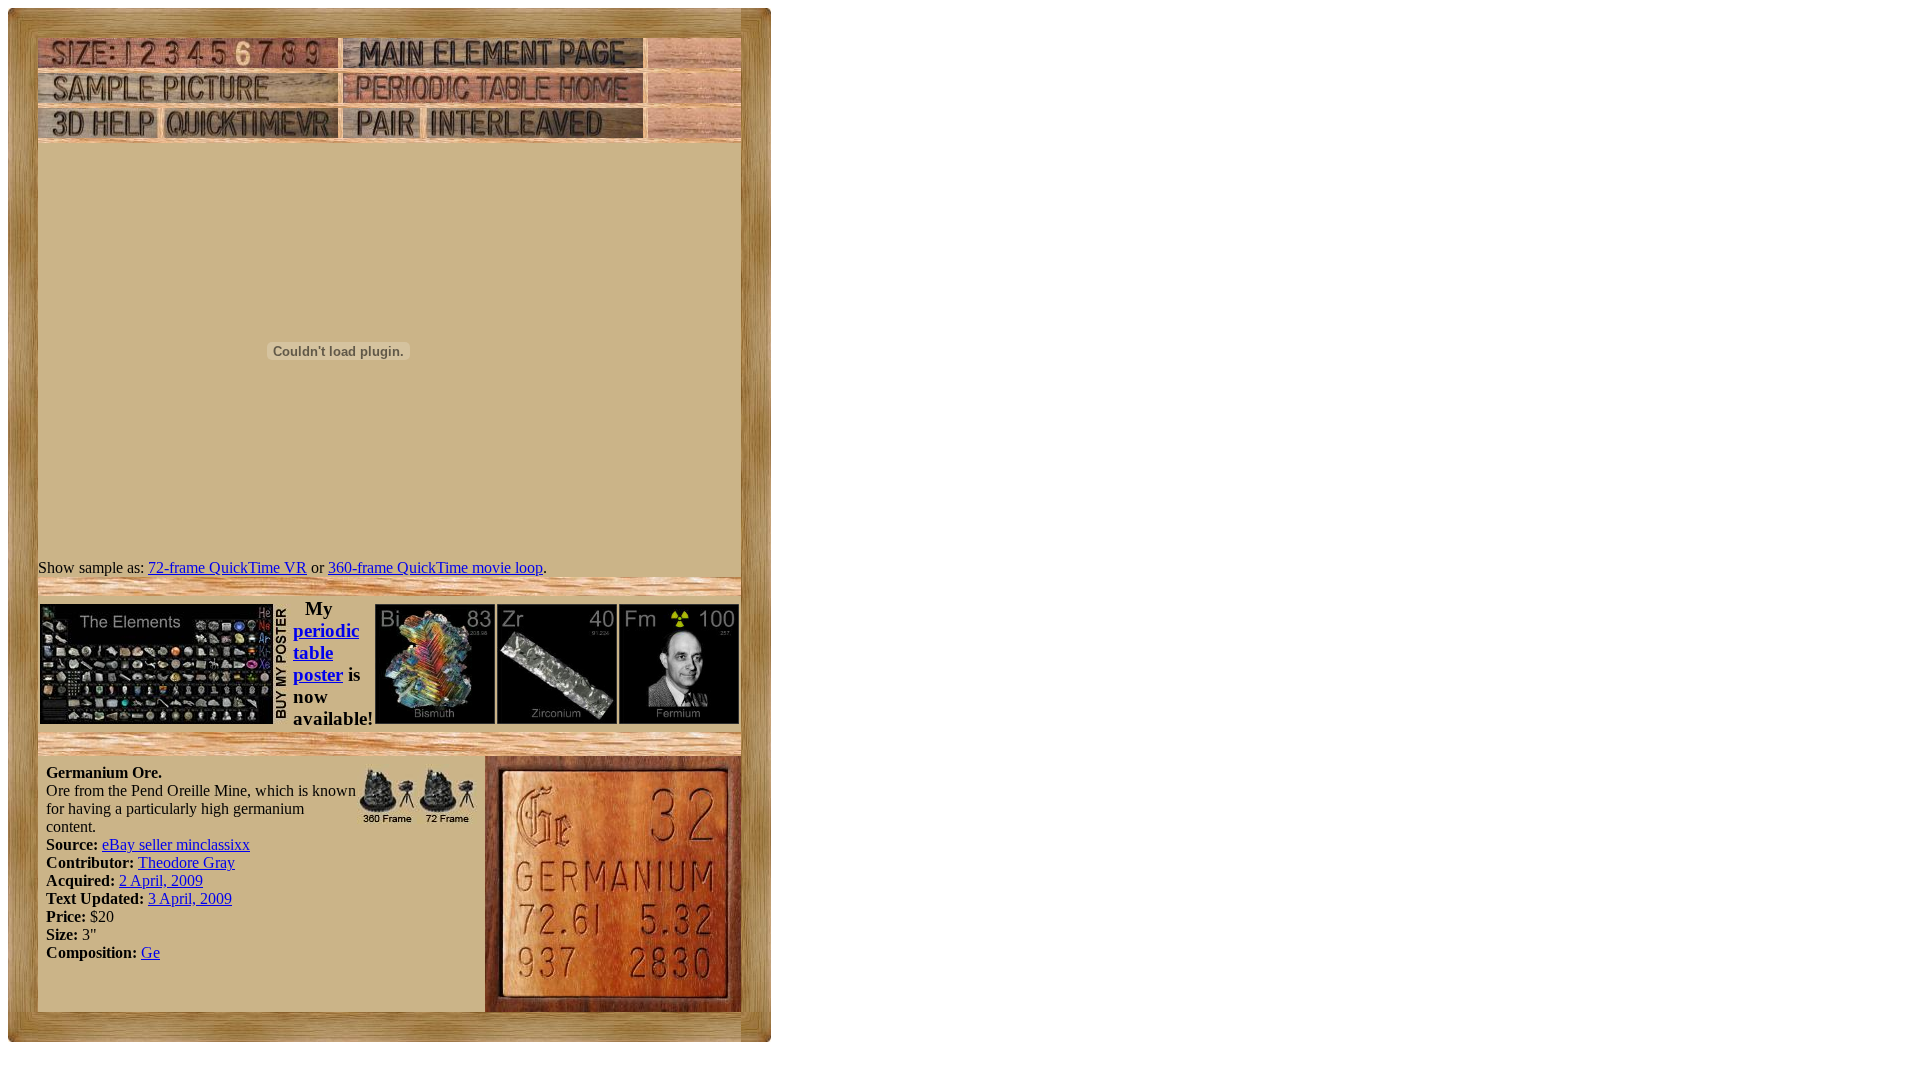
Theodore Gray (186, 862)
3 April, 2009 (190, 898)
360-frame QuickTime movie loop (435, 567)
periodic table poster (326, 652)
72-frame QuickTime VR (227, 567)
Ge (150, 952)
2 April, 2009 (161, 880)
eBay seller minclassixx (176, 844)
